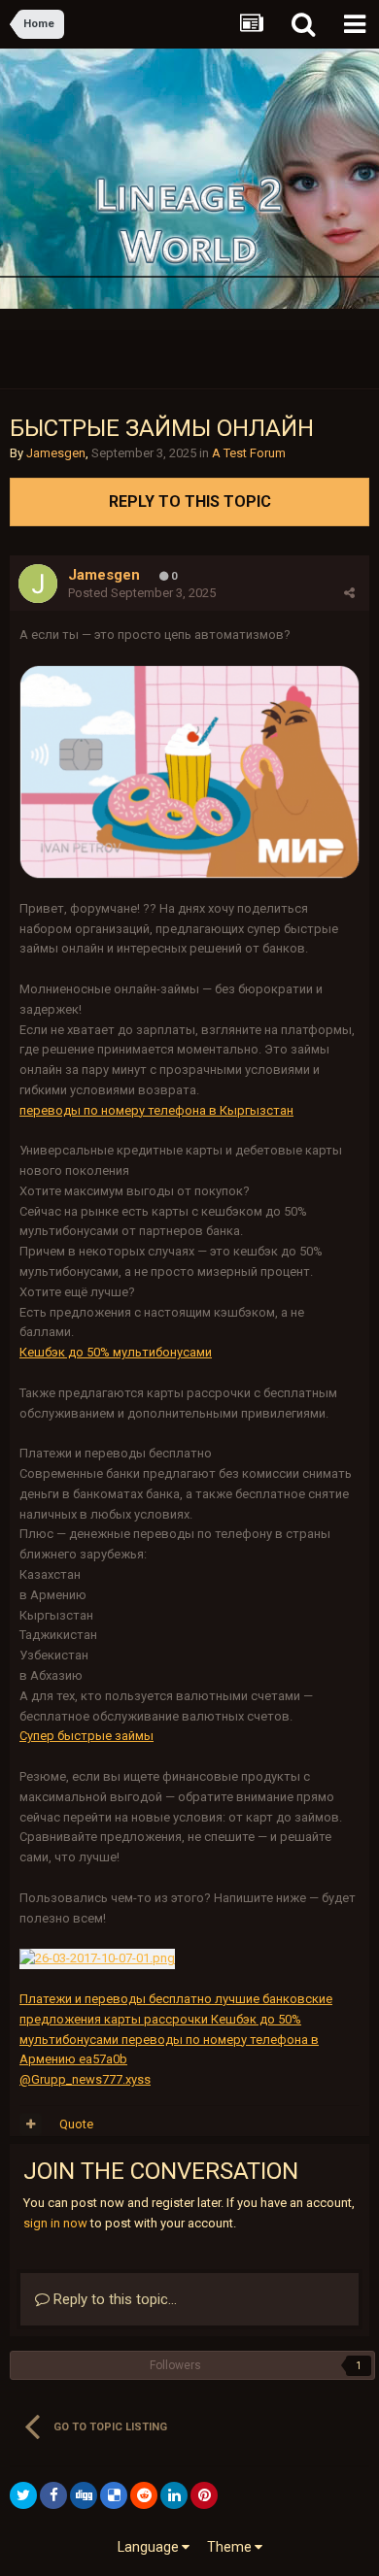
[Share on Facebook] (53, 2495)
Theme (231, 2547)
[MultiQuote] (31, 2124)
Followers (175, 2365)
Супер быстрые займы (86, 1736)
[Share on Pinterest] (204, 2495)
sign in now (55, 2223)
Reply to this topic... (113, 2299)
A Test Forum (249, 453)
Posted (142, 593)
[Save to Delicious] (114, 2495)
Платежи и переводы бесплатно (116, 1999)
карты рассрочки (156, 2019)
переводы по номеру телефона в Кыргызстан (156, 1110)
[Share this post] (349, 593)
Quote (76, 2124)
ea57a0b (102, 2059)
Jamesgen (56, 453)
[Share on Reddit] (144, 2495)
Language (150, 2547)
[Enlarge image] (189, 771)
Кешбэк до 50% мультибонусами (116, 1352)
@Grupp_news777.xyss (85, 2079)
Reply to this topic (190, 502)
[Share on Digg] (84, 2495)
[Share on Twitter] (23, 2495)
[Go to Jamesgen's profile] (38, 584)
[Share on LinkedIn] (174, 2495)
